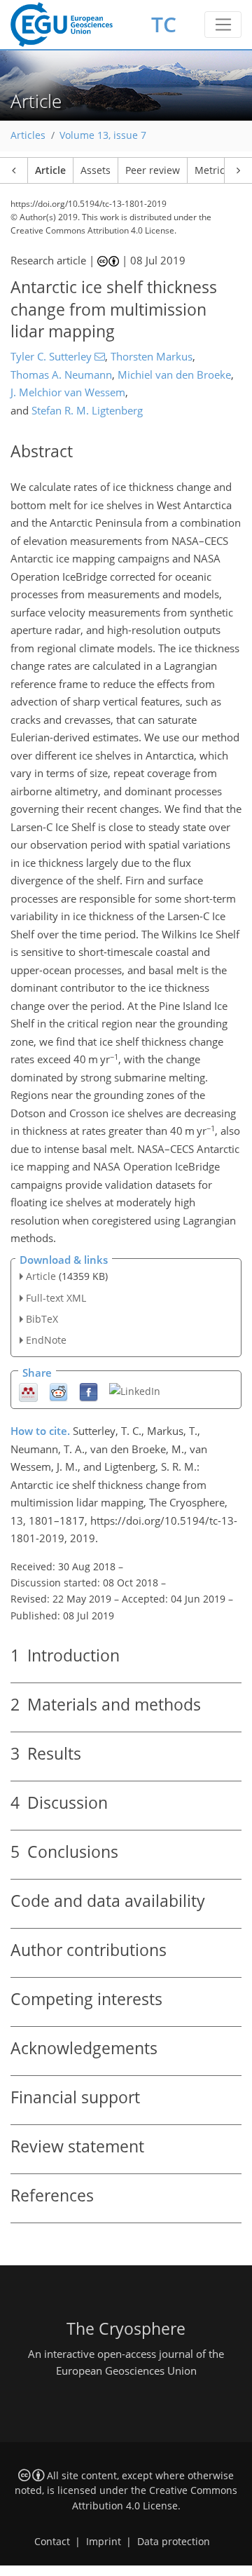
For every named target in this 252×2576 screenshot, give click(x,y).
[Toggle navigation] (223, 25)
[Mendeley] (28, 1392)
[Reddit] (58, 1392)
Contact (52, 2542)
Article (50, 170)
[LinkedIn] (135, 1390)
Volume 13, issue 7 (103, 135)
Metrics (212, 170)
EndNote (46, 1340)
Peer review (153, 170)
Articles (28, 135)
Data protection (174, 2542)
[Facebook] (89, 1392)
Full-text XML (56, 1298)
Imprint (104, 2542)
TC (164, 24)
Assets (96, 170)
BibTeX (42, 1319)
